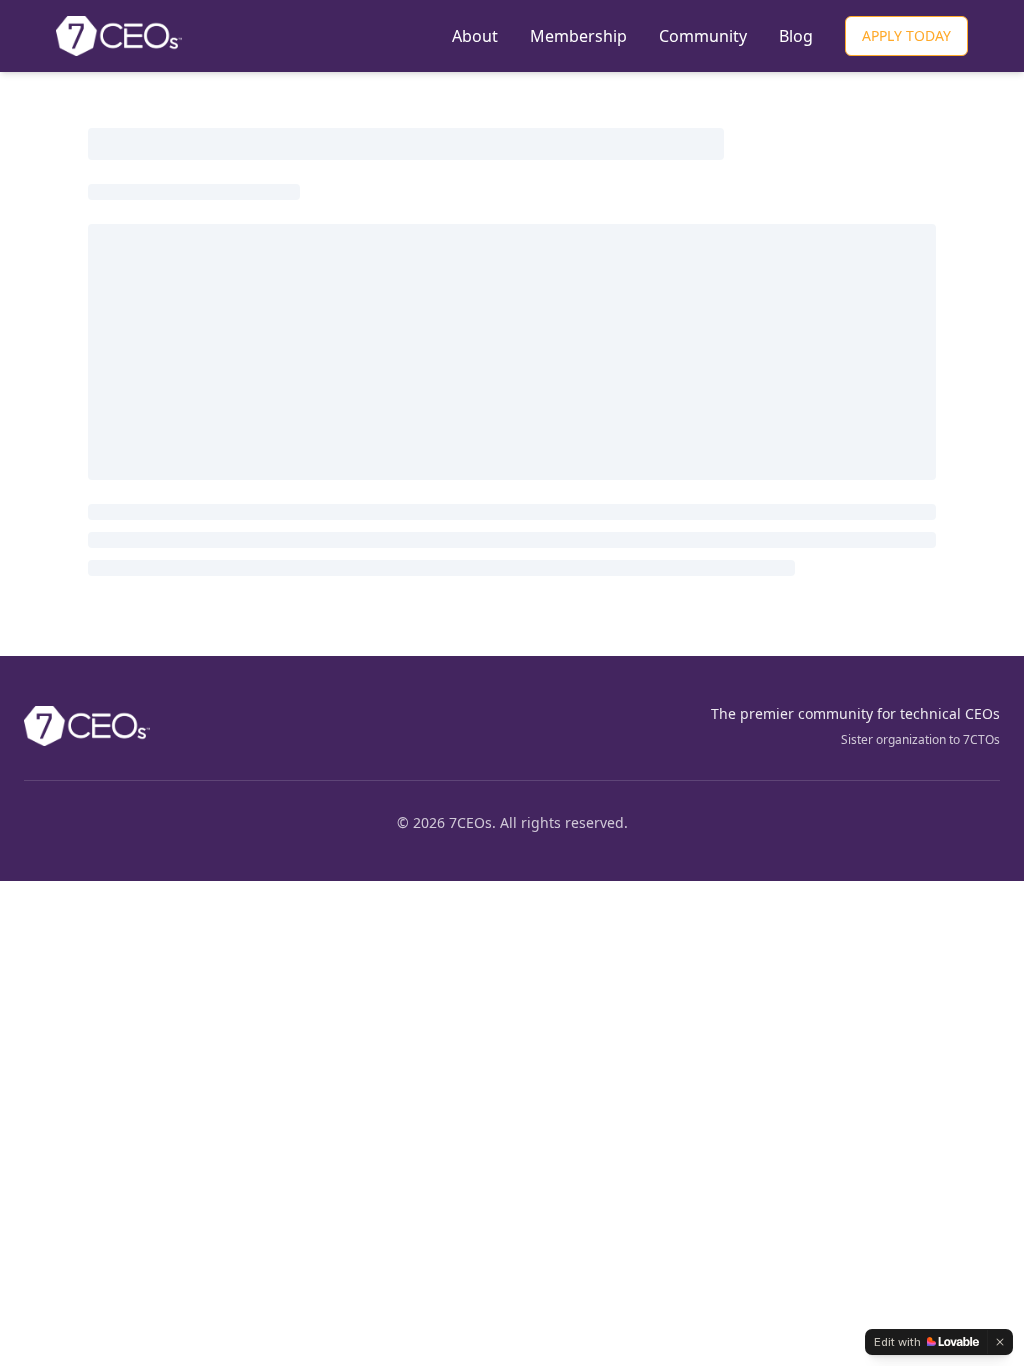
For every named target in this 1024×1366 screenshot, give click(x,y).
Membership (578, 36)
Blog (796, 36)
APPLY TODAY (906, 35)
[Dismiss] (1000, 1342)
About (475, 36)
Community (703, 36)
